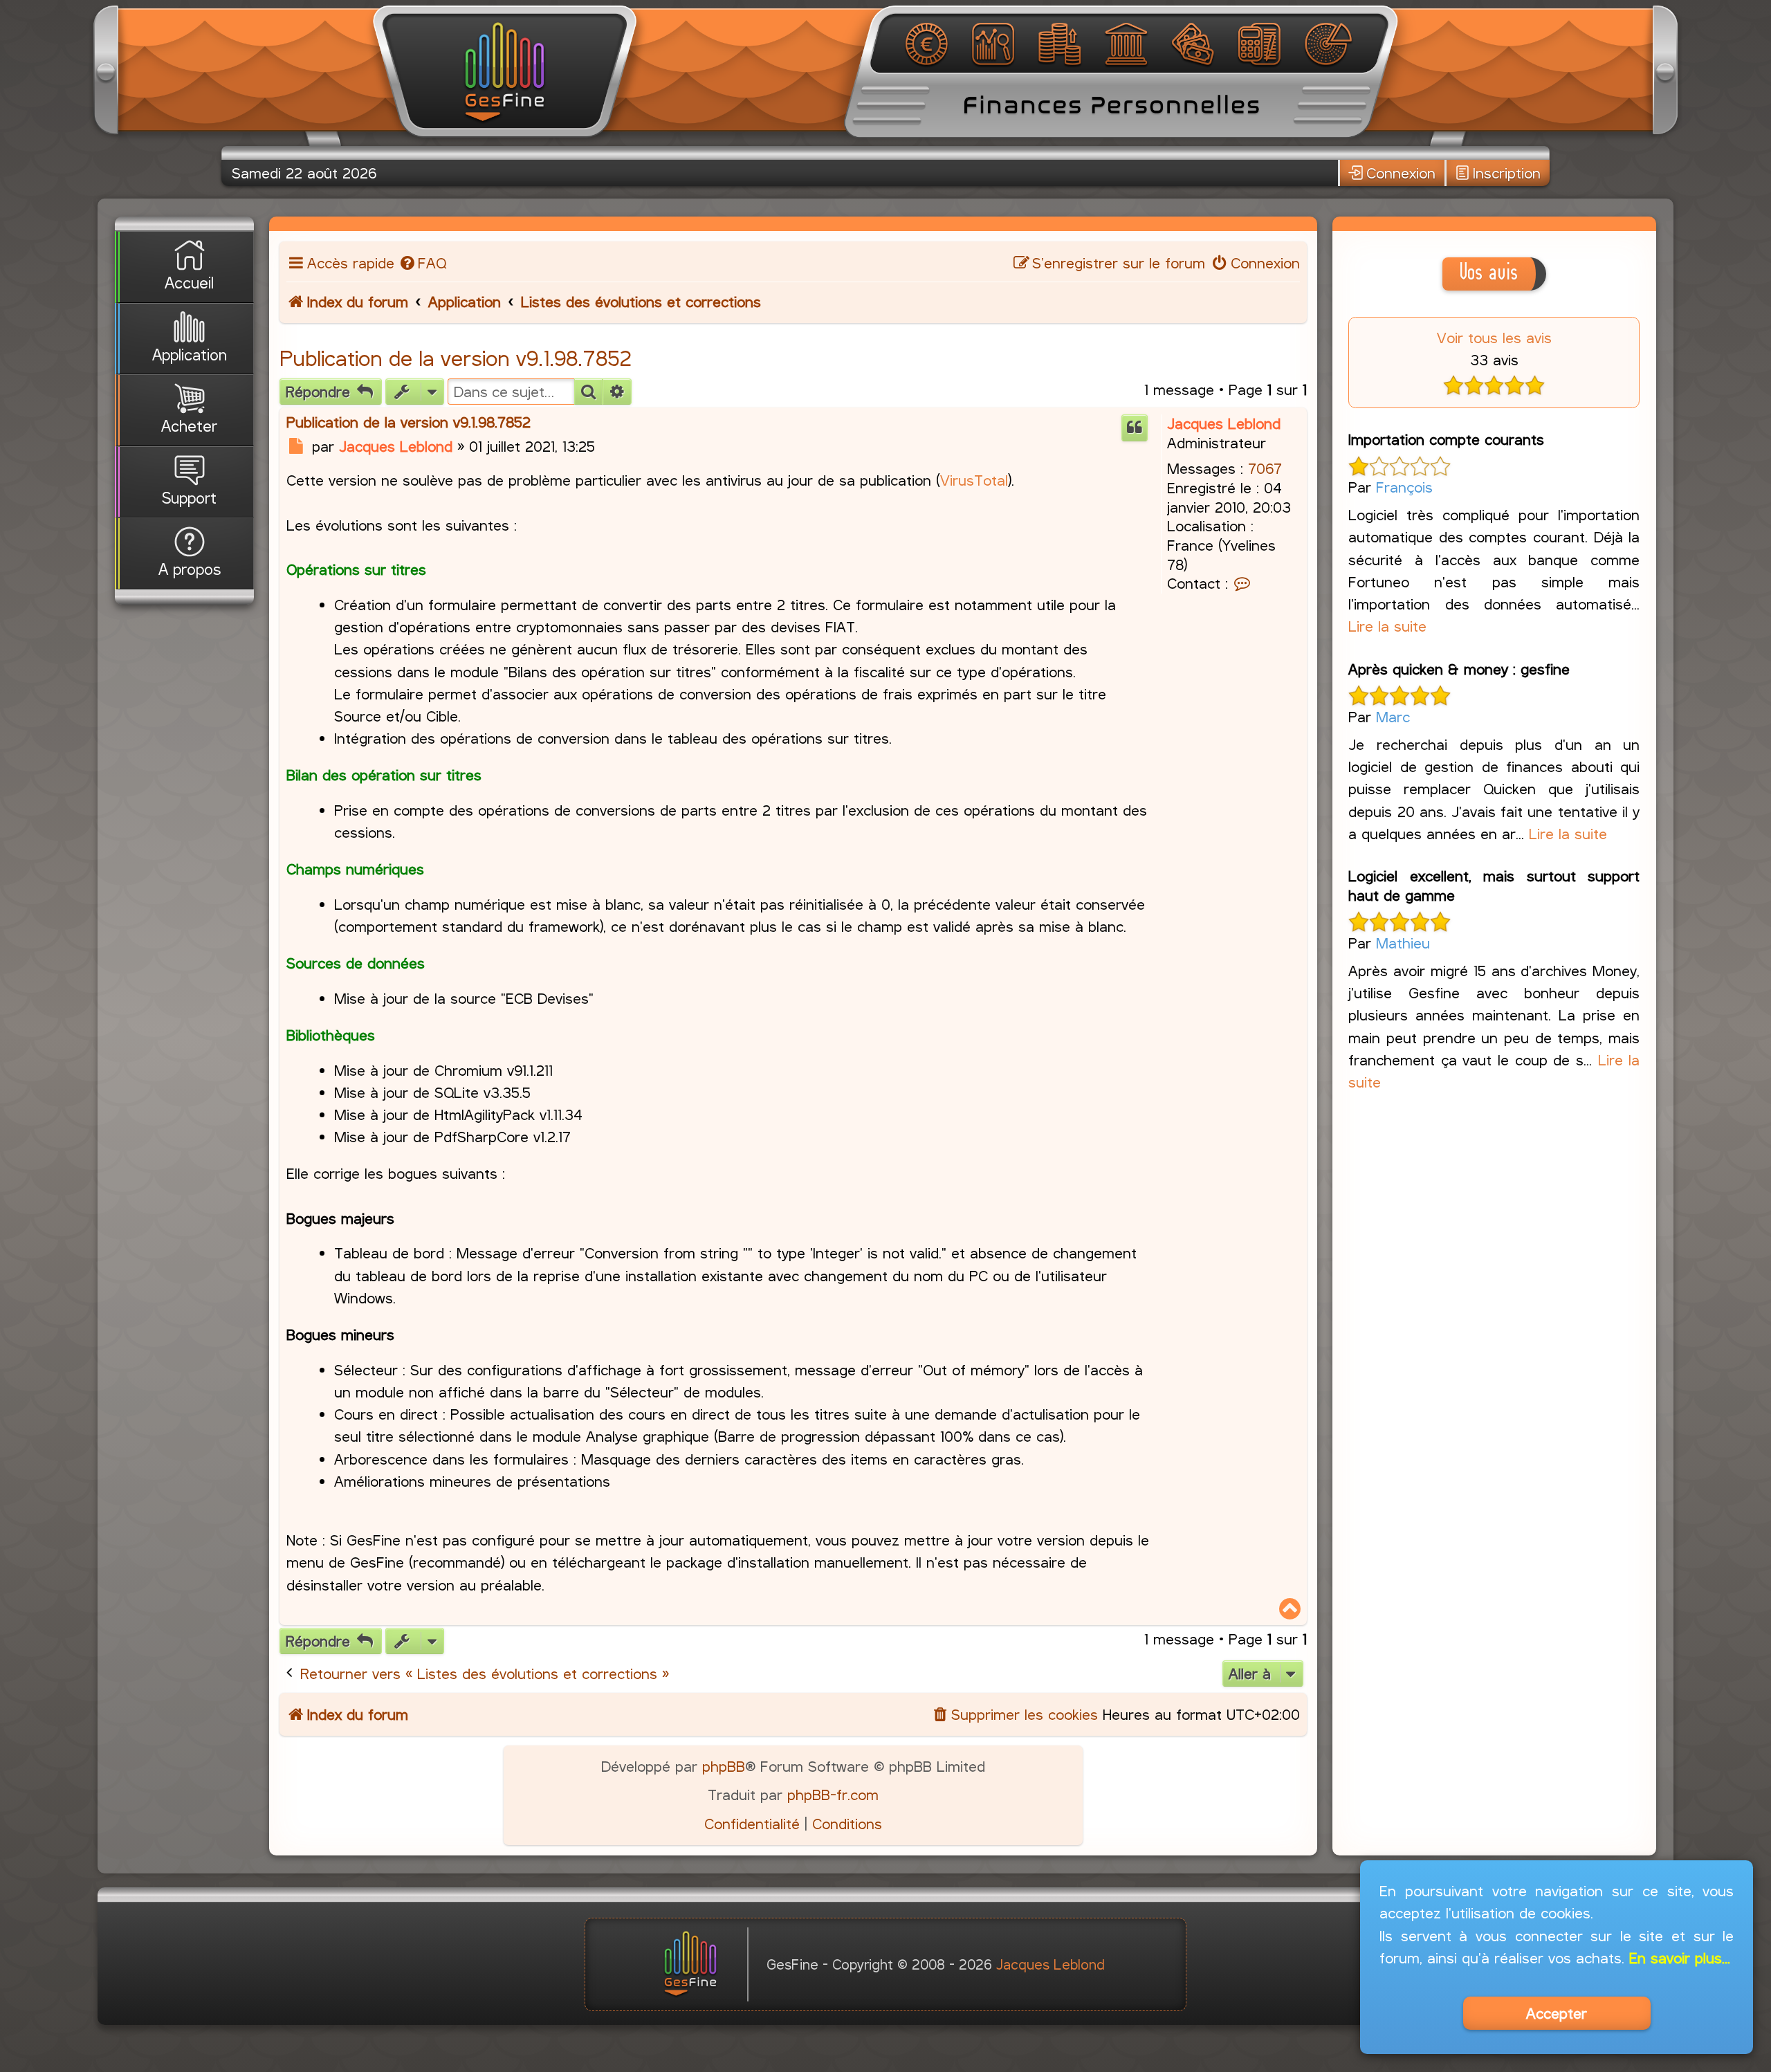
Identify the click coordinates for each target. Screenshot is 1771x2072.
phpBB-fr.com (833, 1795)
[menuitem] (422, 263)
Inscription (1507, 173)
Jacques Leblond (1224, 423)
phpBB (724, 1766)
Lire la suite (1387, 626)
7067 (1265, 468)
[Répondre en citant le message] (1135, 428)
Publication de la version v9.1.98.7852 (456, 358)
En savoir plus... (1680, 1958)
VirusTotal (974, 480)
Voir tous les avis (1494, 338)
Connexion (1401, 173)
